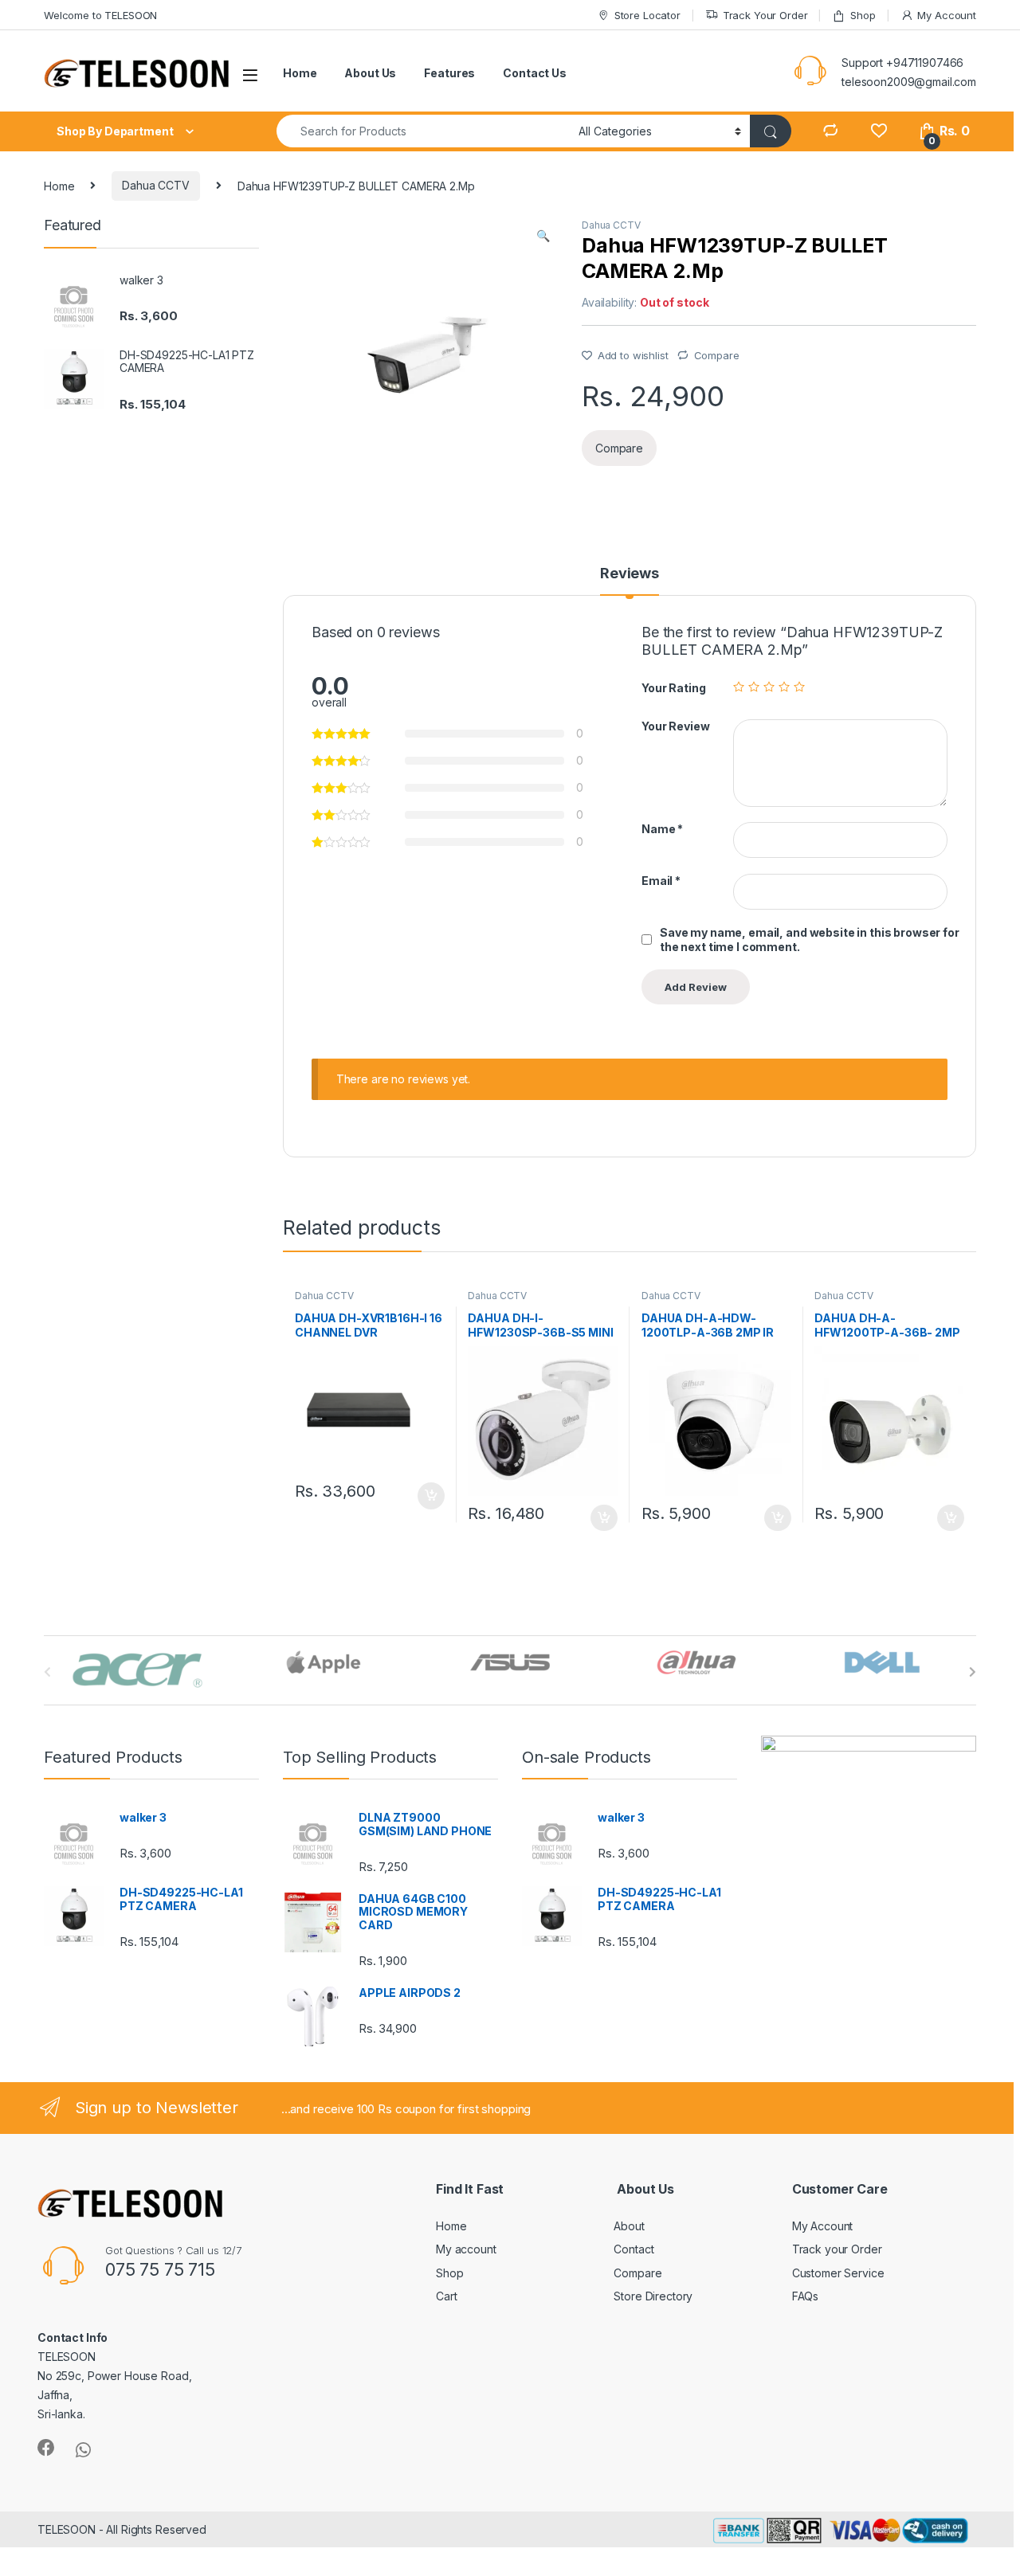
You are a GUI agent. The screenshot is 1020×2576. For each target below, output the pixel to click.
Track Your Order (765, 15)
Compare (717, 355)
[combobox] (423, 131)
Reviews (630, 574)
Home (300, 73)
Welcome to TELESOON (100, 15)
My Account (947, 15)
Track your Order (837, 2249)
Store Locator (647, 15)
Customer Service (838, 2273)
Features (449, 73)
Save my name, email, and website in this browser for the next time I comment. (810, 940)
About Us (370, 73)
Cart (446, 2296)
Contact (634, 2249)
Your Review (675, 726)
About (629, 2226)
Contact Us (535, 73)
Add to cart (431, 1496)
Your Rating (673, 688)
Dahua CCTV (156, 185)
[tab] (630, 581)
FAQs (805, 2296)
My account (466, 2249)
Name (662, 829)
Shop (863, 15)
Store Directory (653, 2296)
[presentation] (973, 1672)
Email (661, 881)
